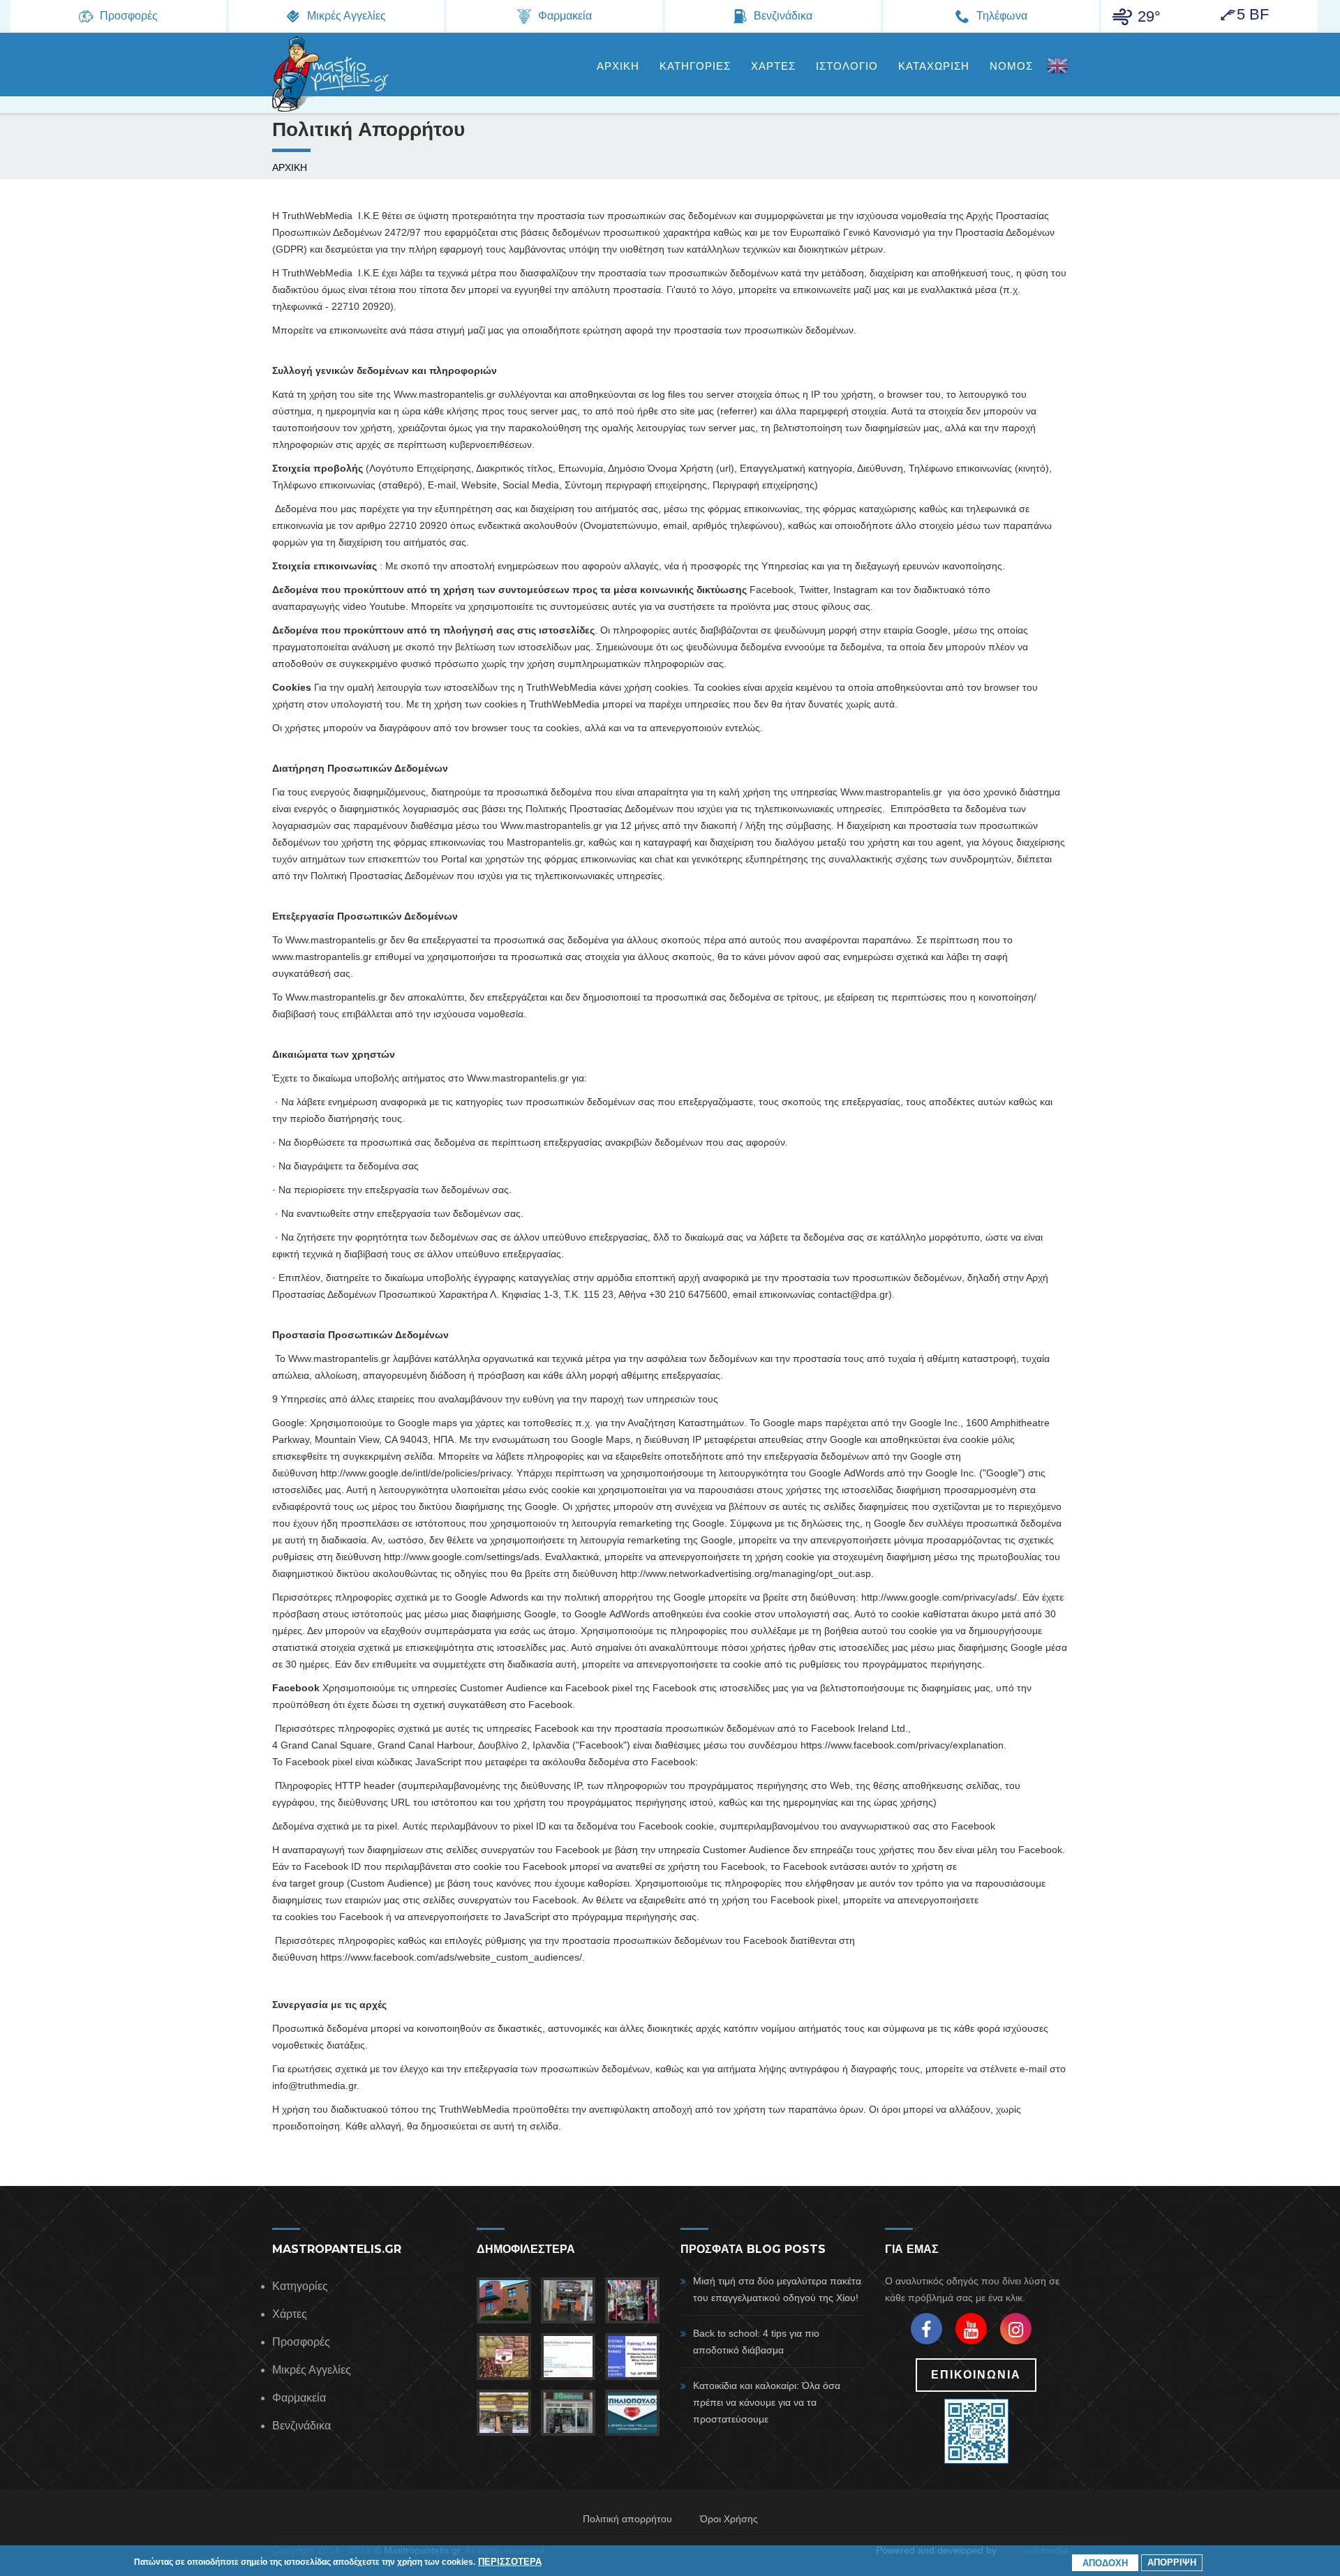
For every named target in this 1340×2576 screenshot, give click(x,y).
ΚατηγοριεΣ (695, 66)
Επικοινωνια (976, 2375)
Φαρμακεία (299, 2398)
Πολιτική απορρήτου (627, 2519)
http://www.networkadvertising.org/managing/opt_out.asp (746, 1573)
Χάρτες (290, 2314)
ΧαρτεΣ (773, 66)
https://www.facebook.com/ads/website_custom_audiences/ (451, 1957)
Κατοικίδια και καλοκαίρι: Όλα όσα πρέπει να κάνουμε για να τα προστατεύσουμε (767, 2402)
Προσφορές (301, 2342)
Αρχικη (618, 66)
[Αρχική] (332, 74)
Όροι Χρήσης (729, 2519)
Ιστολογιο (847, 66)
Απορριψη (1172, 2562)
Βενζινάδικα (301, 2426)
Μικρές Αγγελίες (312, 2370)
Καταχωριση (934, 66)
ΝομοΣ (1011, 66)
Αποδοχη (1105, 2563)
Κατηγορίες (300, 2286)
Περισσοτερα (510, 2561)
